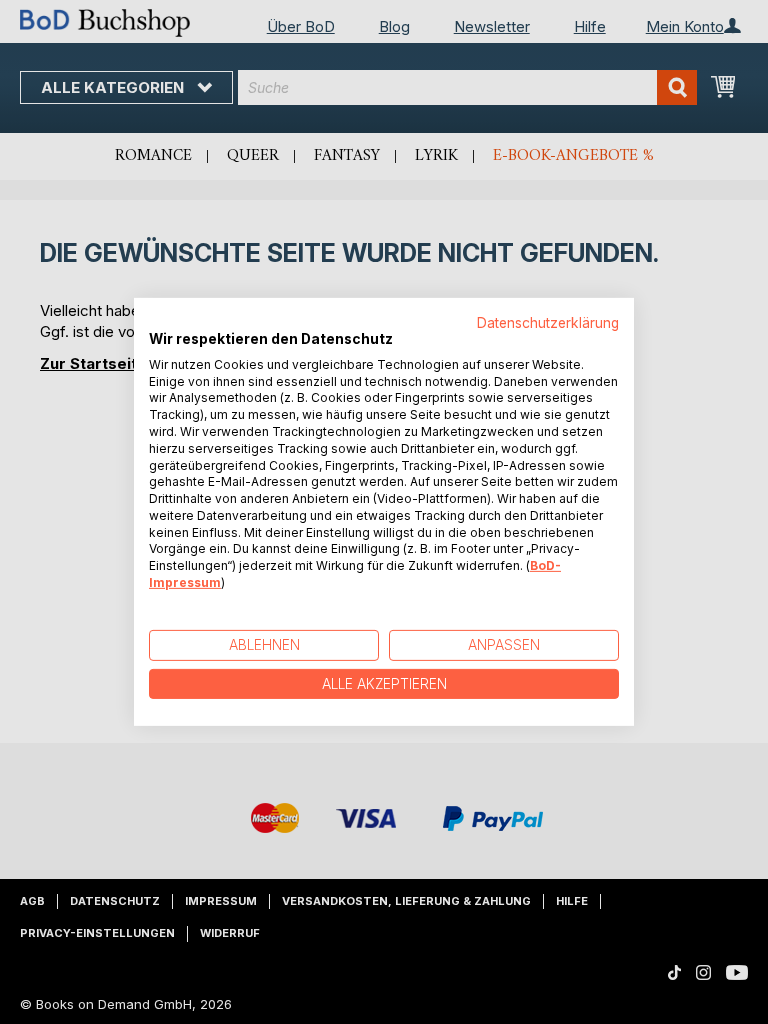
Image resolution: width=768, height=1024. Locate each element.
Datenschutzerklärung (548, 323)
